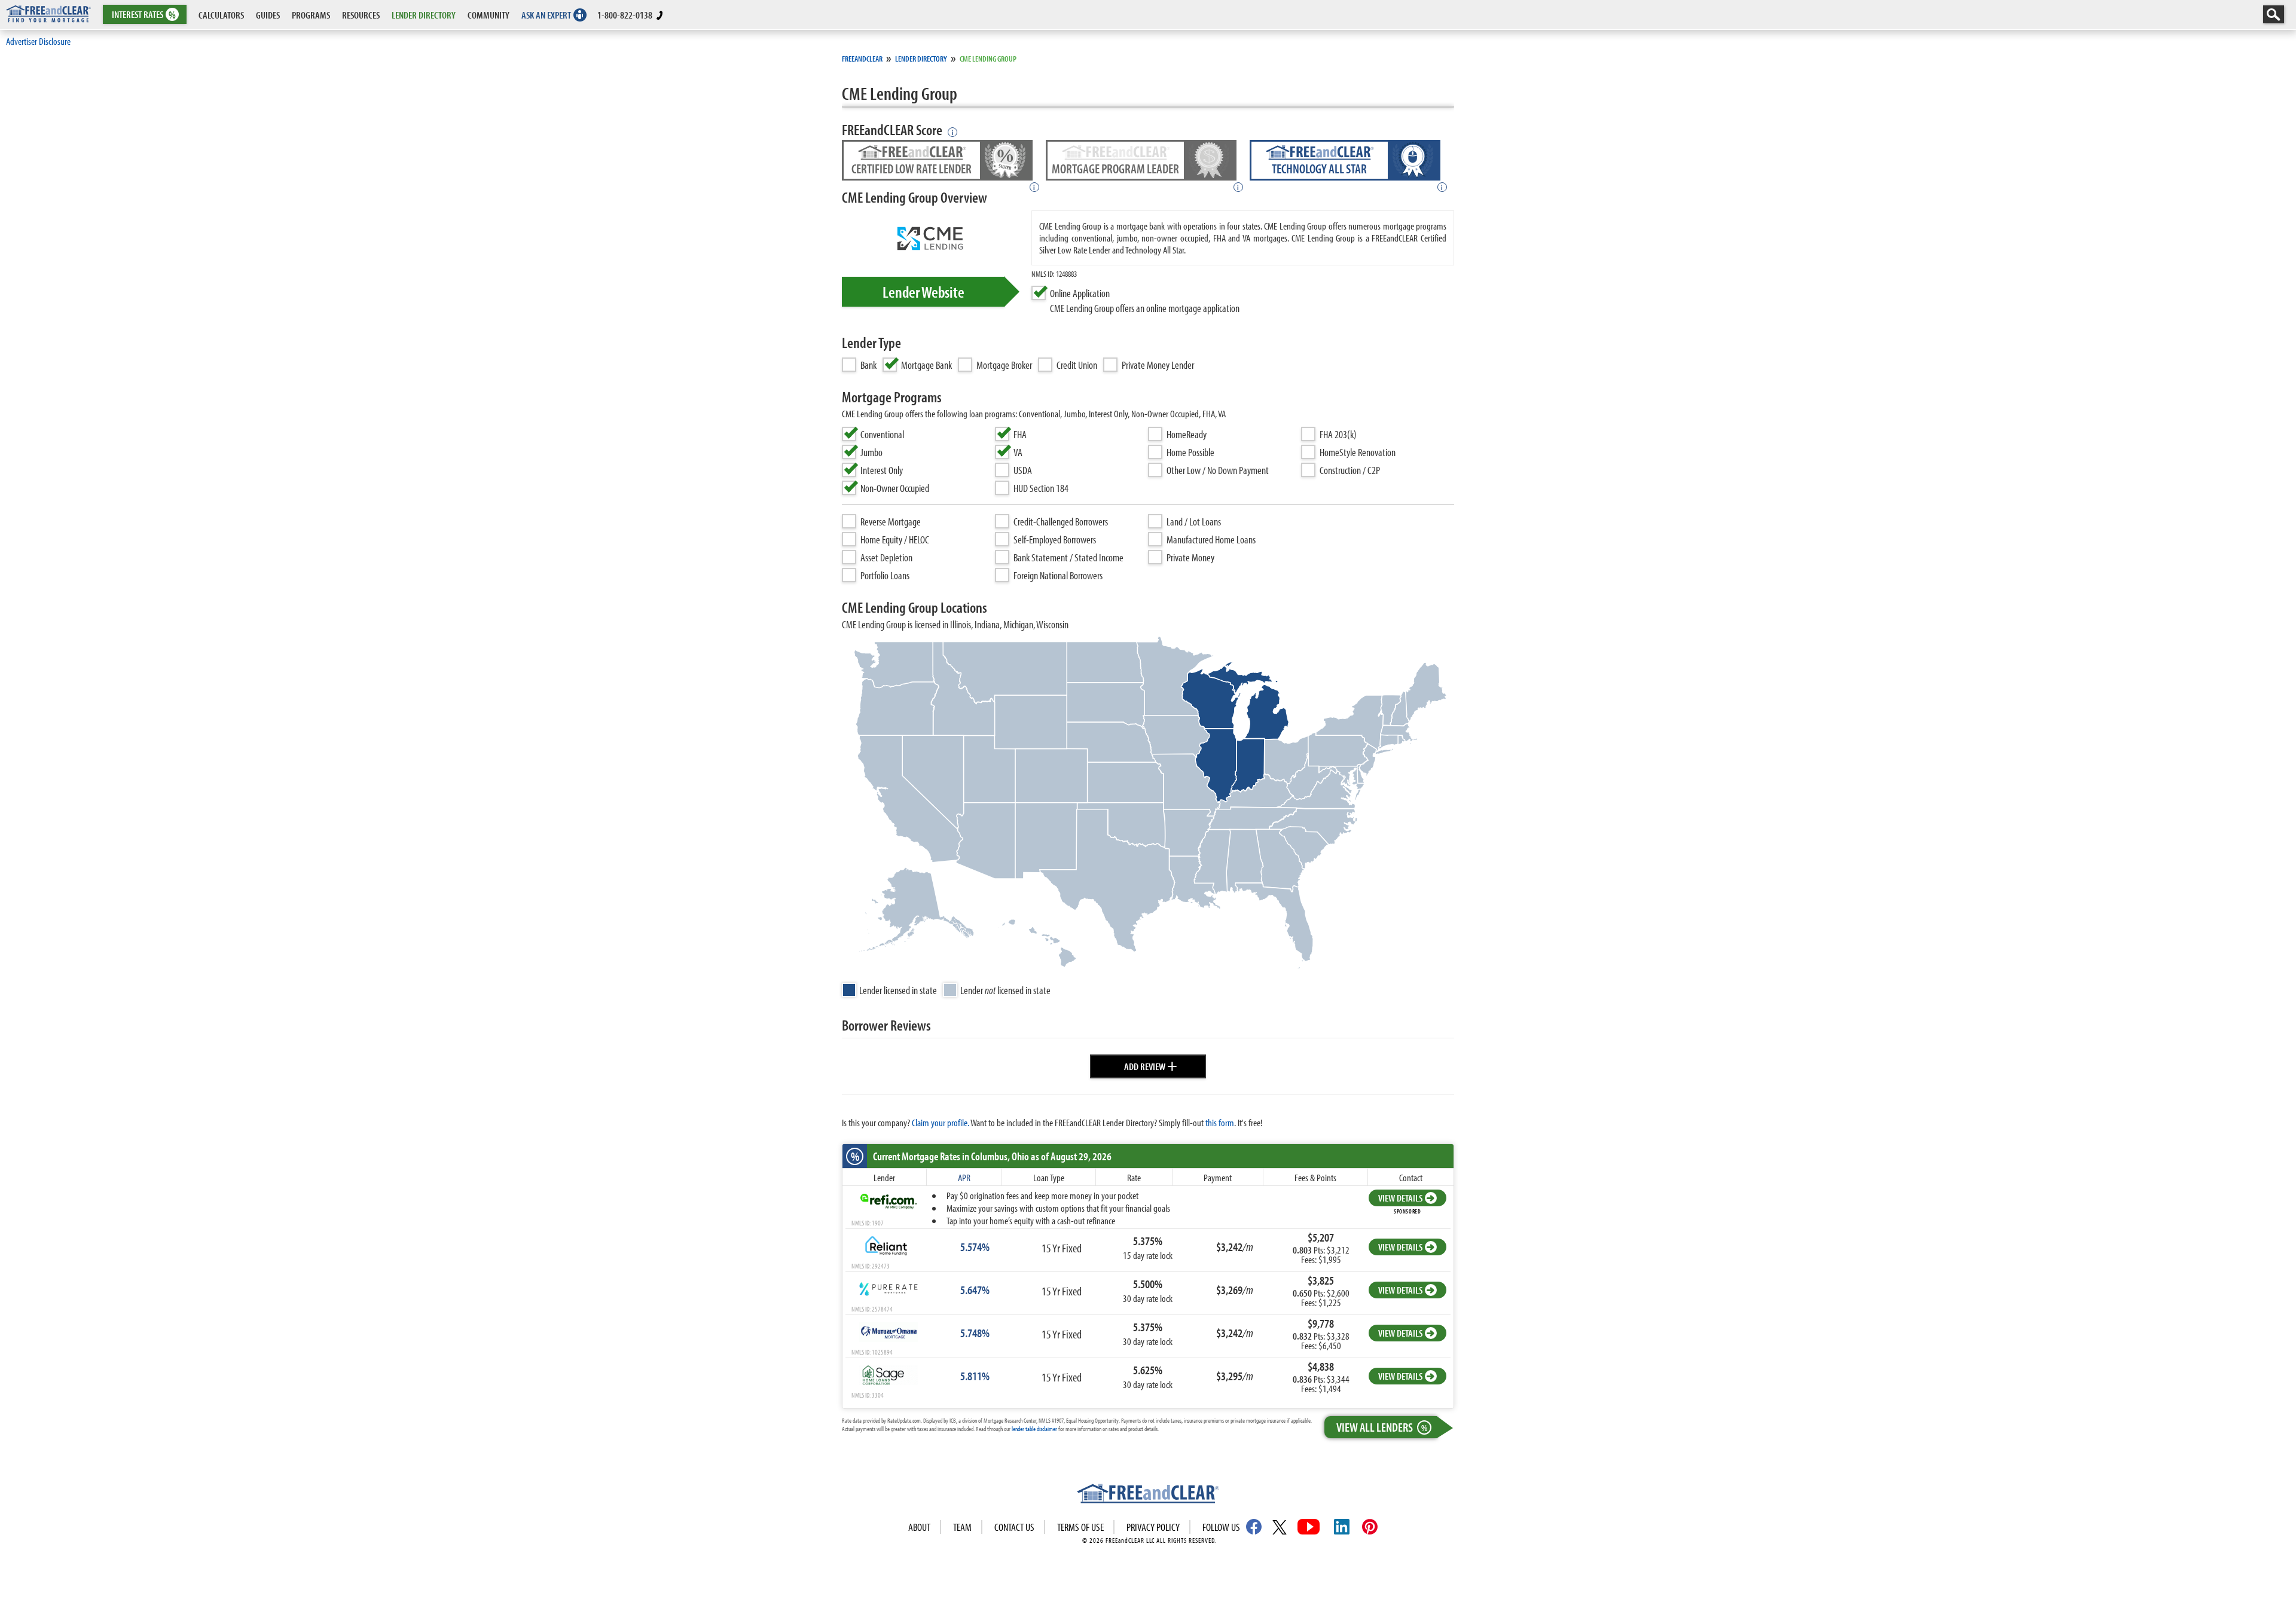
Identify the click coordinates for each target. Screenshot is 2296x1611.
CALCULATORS (221, 15)
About (919, 1527)
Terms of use (1080, 1527)
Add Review (1151, 1065)
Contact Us (1014, 1527)
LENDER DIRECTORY (424, 15)
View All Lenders (1382, 1427)
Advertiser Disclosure (38, 41)
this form (1220, 1122)
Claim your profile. (941, 1122)
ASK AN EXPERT (546, 15)
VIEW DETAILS (1400, 1198)
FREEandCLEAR (862, 59)
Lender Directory (921, 59)
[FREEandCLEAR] (1148, 1495)
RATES (144, 15)
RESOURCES (361, 15)
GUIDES (268, 15)
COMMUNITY (488, 15)
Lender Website (923, 292)
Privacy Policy (1153, 1527)
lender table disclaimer (1034, 1429)
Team (962, 1527)
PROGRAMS (311, 15)
